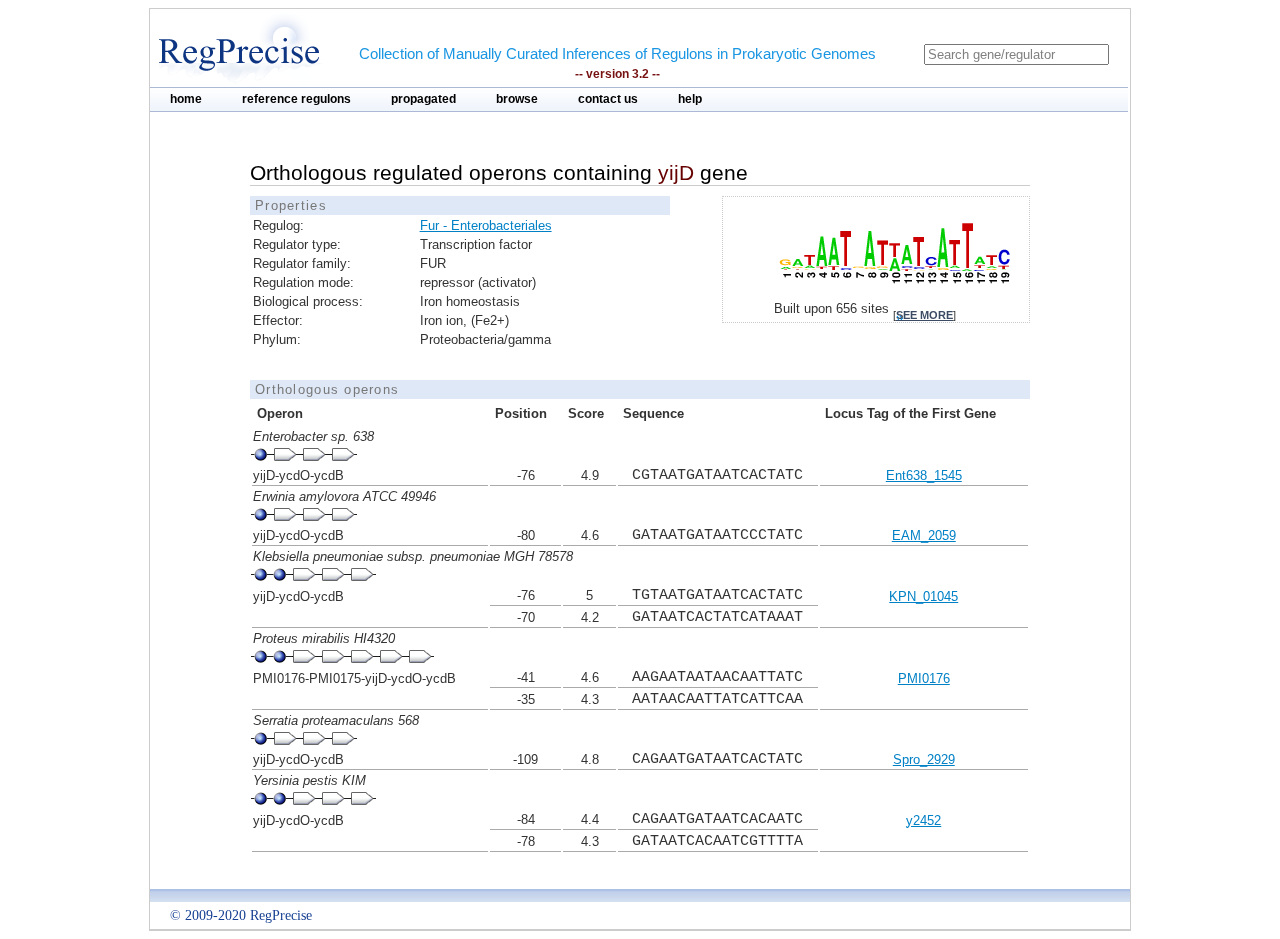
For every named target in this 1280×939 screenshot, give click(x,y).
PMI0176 (924, 678)
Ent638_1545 (924, 475)
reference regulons (296, 99)
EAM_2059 (924, 535)
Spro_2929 (924, 759)
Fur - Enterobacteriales (486, 225)
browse (517, 99)
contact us (608, 99)
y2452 (923, 820)
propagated (423, 99)
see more (924, 315)
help (690, 99)
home (186, 99)
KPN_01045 (923, 596)
